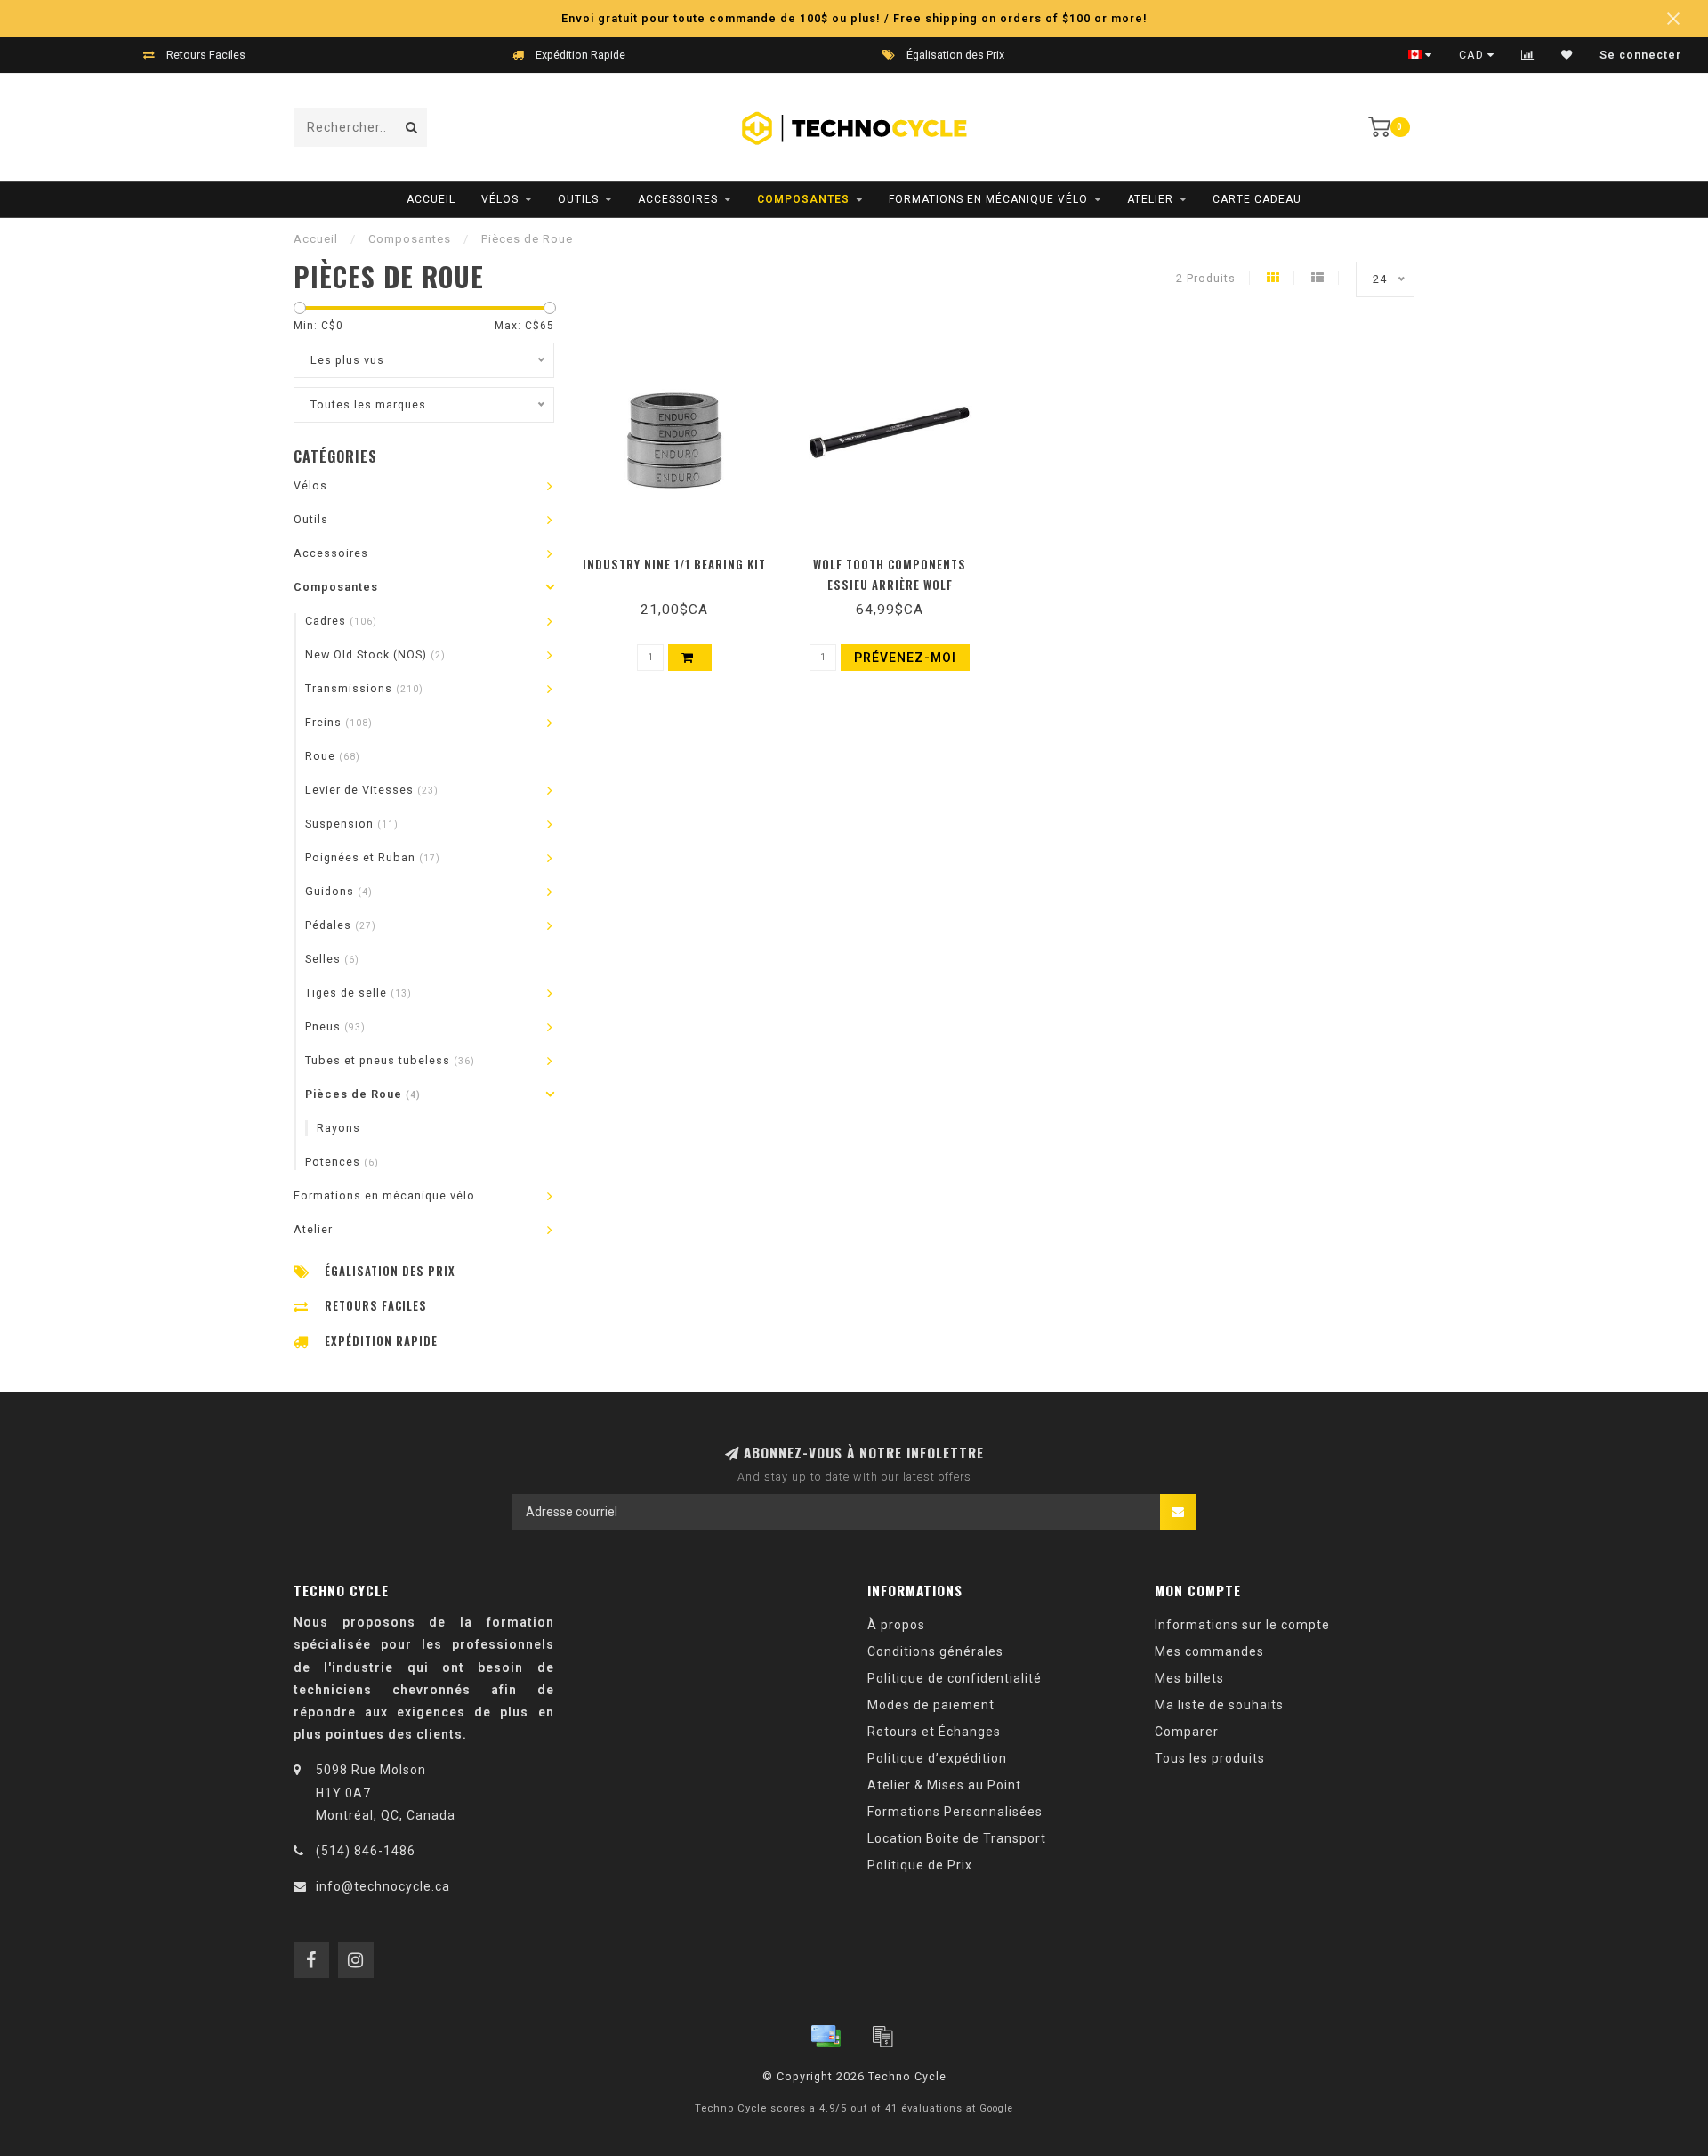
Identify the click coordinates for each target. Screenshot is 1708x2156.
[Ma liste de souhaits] (1567, 55)
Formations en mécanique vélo (988, 199)
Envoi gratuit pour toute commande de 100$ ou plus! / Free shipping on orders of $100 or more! (854, 18)
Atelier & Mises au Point (944, 1785)
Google (996, 2108)
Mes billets (1189, 1678)
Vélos (500, 199)
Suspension (352, 824)
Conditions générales (935, 1651)
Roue (333, 756)
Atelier (1150, 199)
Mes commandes (1209, 1651)
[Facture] (882, 2036)
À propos (896, 1625)
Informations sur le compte (1242, 1625)
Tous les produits (1210, 1758)
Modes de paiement (931, 1705)
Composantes (803, 199)
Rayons (338, 1128)
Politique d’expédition (937, 1758)
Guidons (339, 891)
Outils (578, 199)
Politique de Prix (920, 1865)
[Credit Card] (826, 2036)
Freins (339, 722)
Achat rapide (683, 559)
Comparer (1187, 1732)
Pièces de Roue (363, 1094)
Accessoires (678, 199)
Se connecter (1640, 55)
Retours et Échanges (934, 1732)
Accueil (431, 199)
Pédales (341, 925)
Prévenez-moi (890, 559)
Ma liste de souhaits (1219, 1705)
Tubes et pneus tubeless (390, 1060)
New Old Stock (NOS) (375, 654)
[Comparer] (1528, 55)
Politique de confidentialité (955, 1678)
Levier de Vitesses (372, 790)
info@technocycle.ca (383, 1886)
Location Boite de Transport (957, 1838)
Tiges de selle (359, 993)
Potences (342, 1162)
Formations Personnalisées (955, 1812)
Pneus (335, 1026)
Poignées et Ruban (373, 857)
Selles (332, 959)
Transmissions (364, 688)
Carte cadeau (1257, 199)
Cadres (341, 621)
